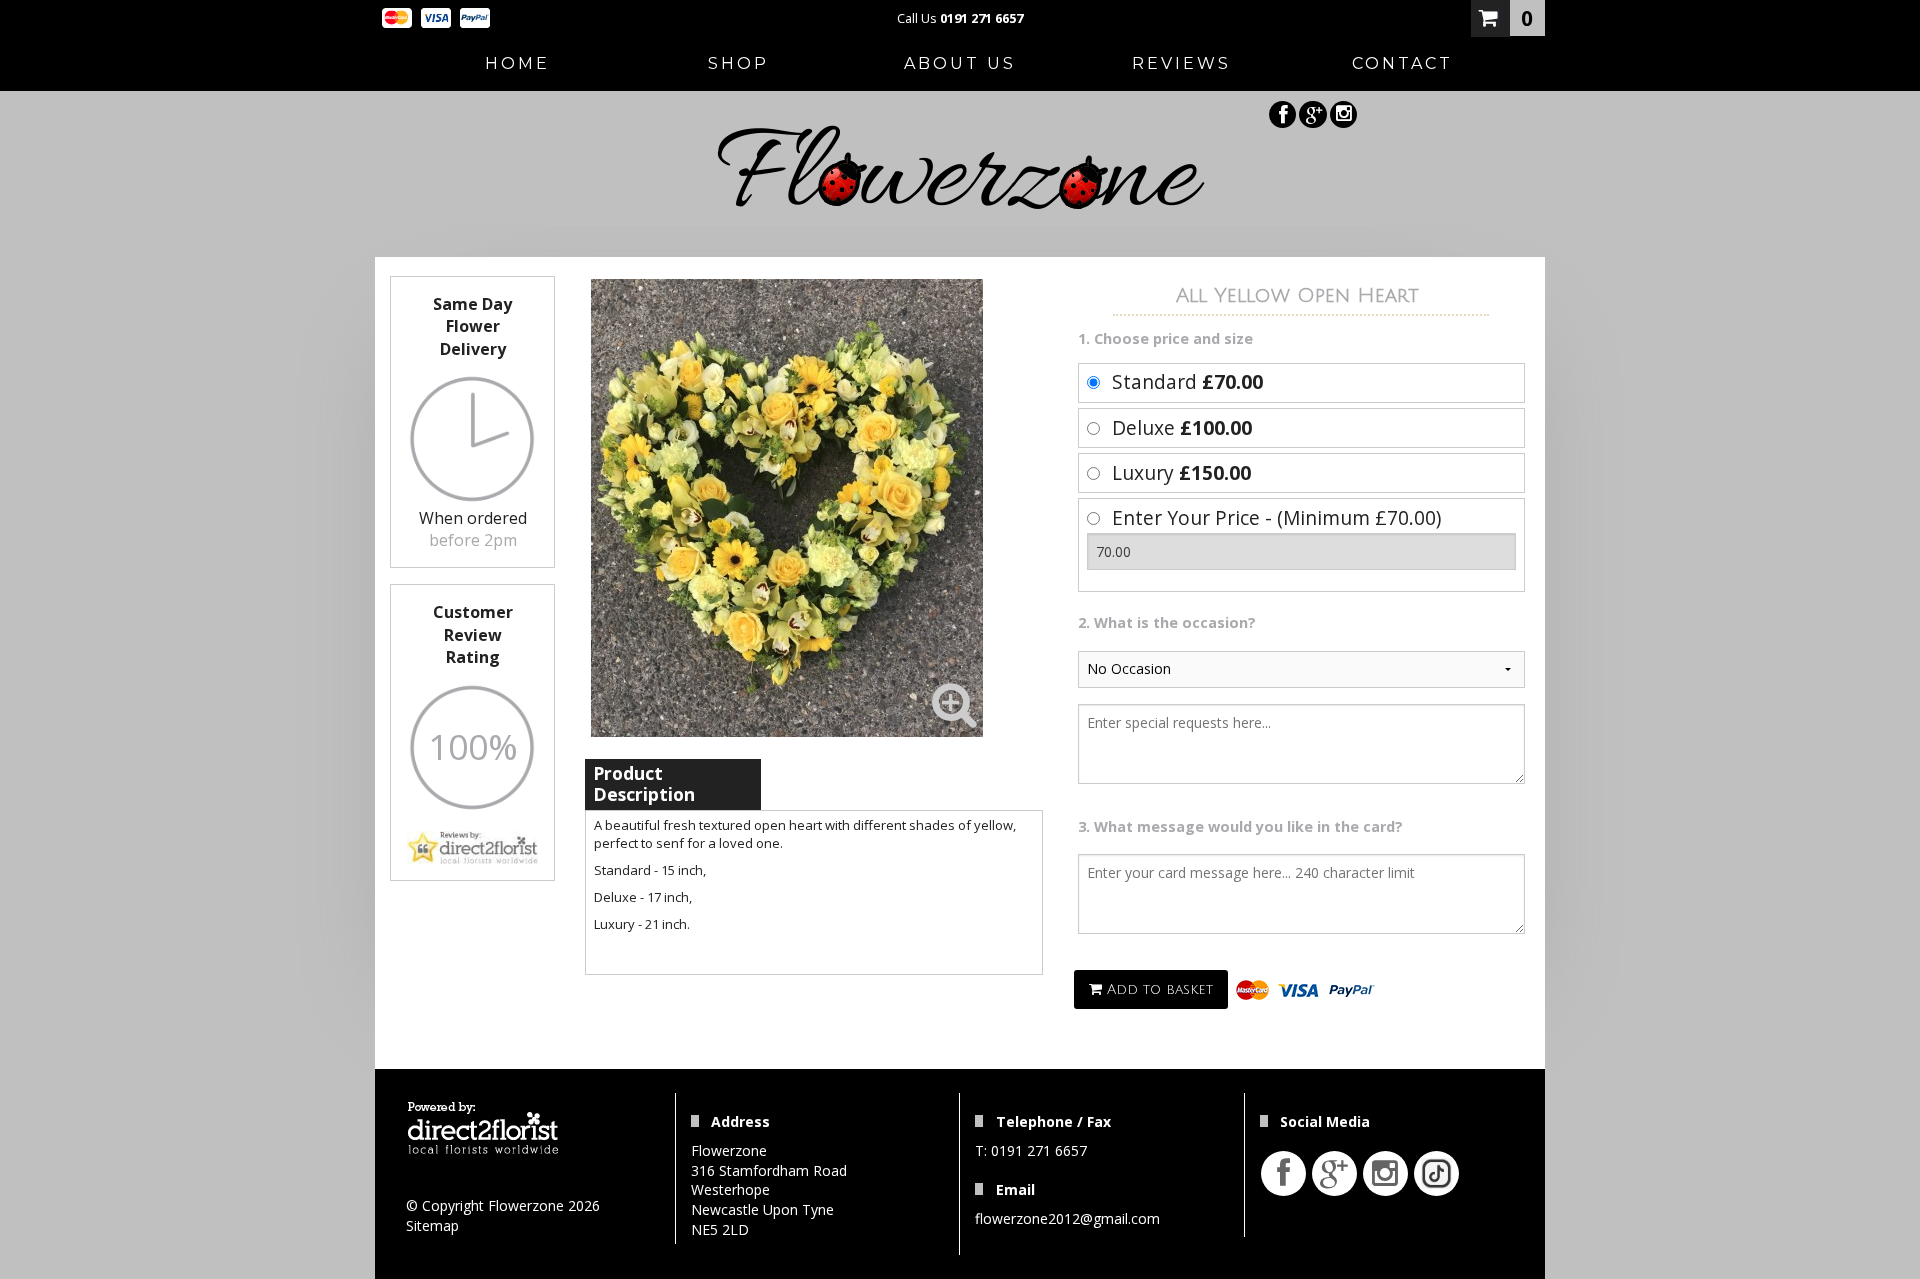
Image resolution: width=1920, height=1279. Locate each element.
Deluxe (1182, 427)
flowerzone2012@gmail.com (1067, 1218)
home (517, 63)
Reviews (1181, 63)
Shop (738, 63)
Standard (1187, 381)
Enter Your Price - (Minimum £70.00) (1276, 517)
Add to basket (1157, 989)
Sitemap (432, 1225)
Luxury (1181, 472)
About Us (960, 63)
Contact (1402, 63)
